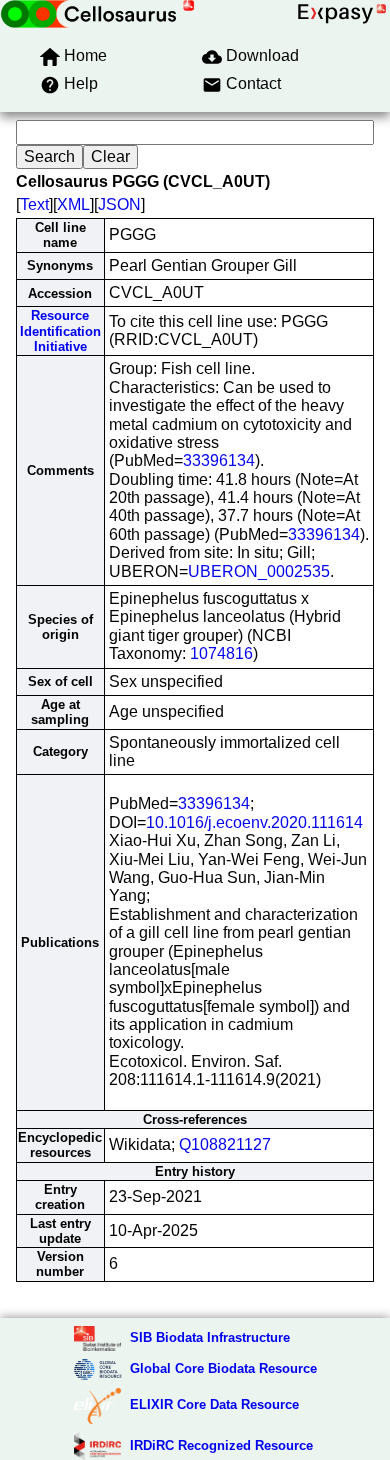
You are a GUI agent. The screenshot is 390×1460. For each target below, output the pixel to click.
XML (73, 204)
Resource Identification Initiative (60, 331)
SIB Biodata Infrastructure (210, 1337)
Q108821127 (225, 1144)
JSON (119, 204)
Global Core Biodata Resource (223, 1368)
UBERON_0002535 (259, 571)
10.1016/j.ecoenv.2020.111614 (254, 822)
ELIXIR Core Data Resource (214, 1404)
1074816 (221, 653)
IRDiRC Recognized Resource (221, 1445)
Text (34, 204)
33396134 (219, 460)
